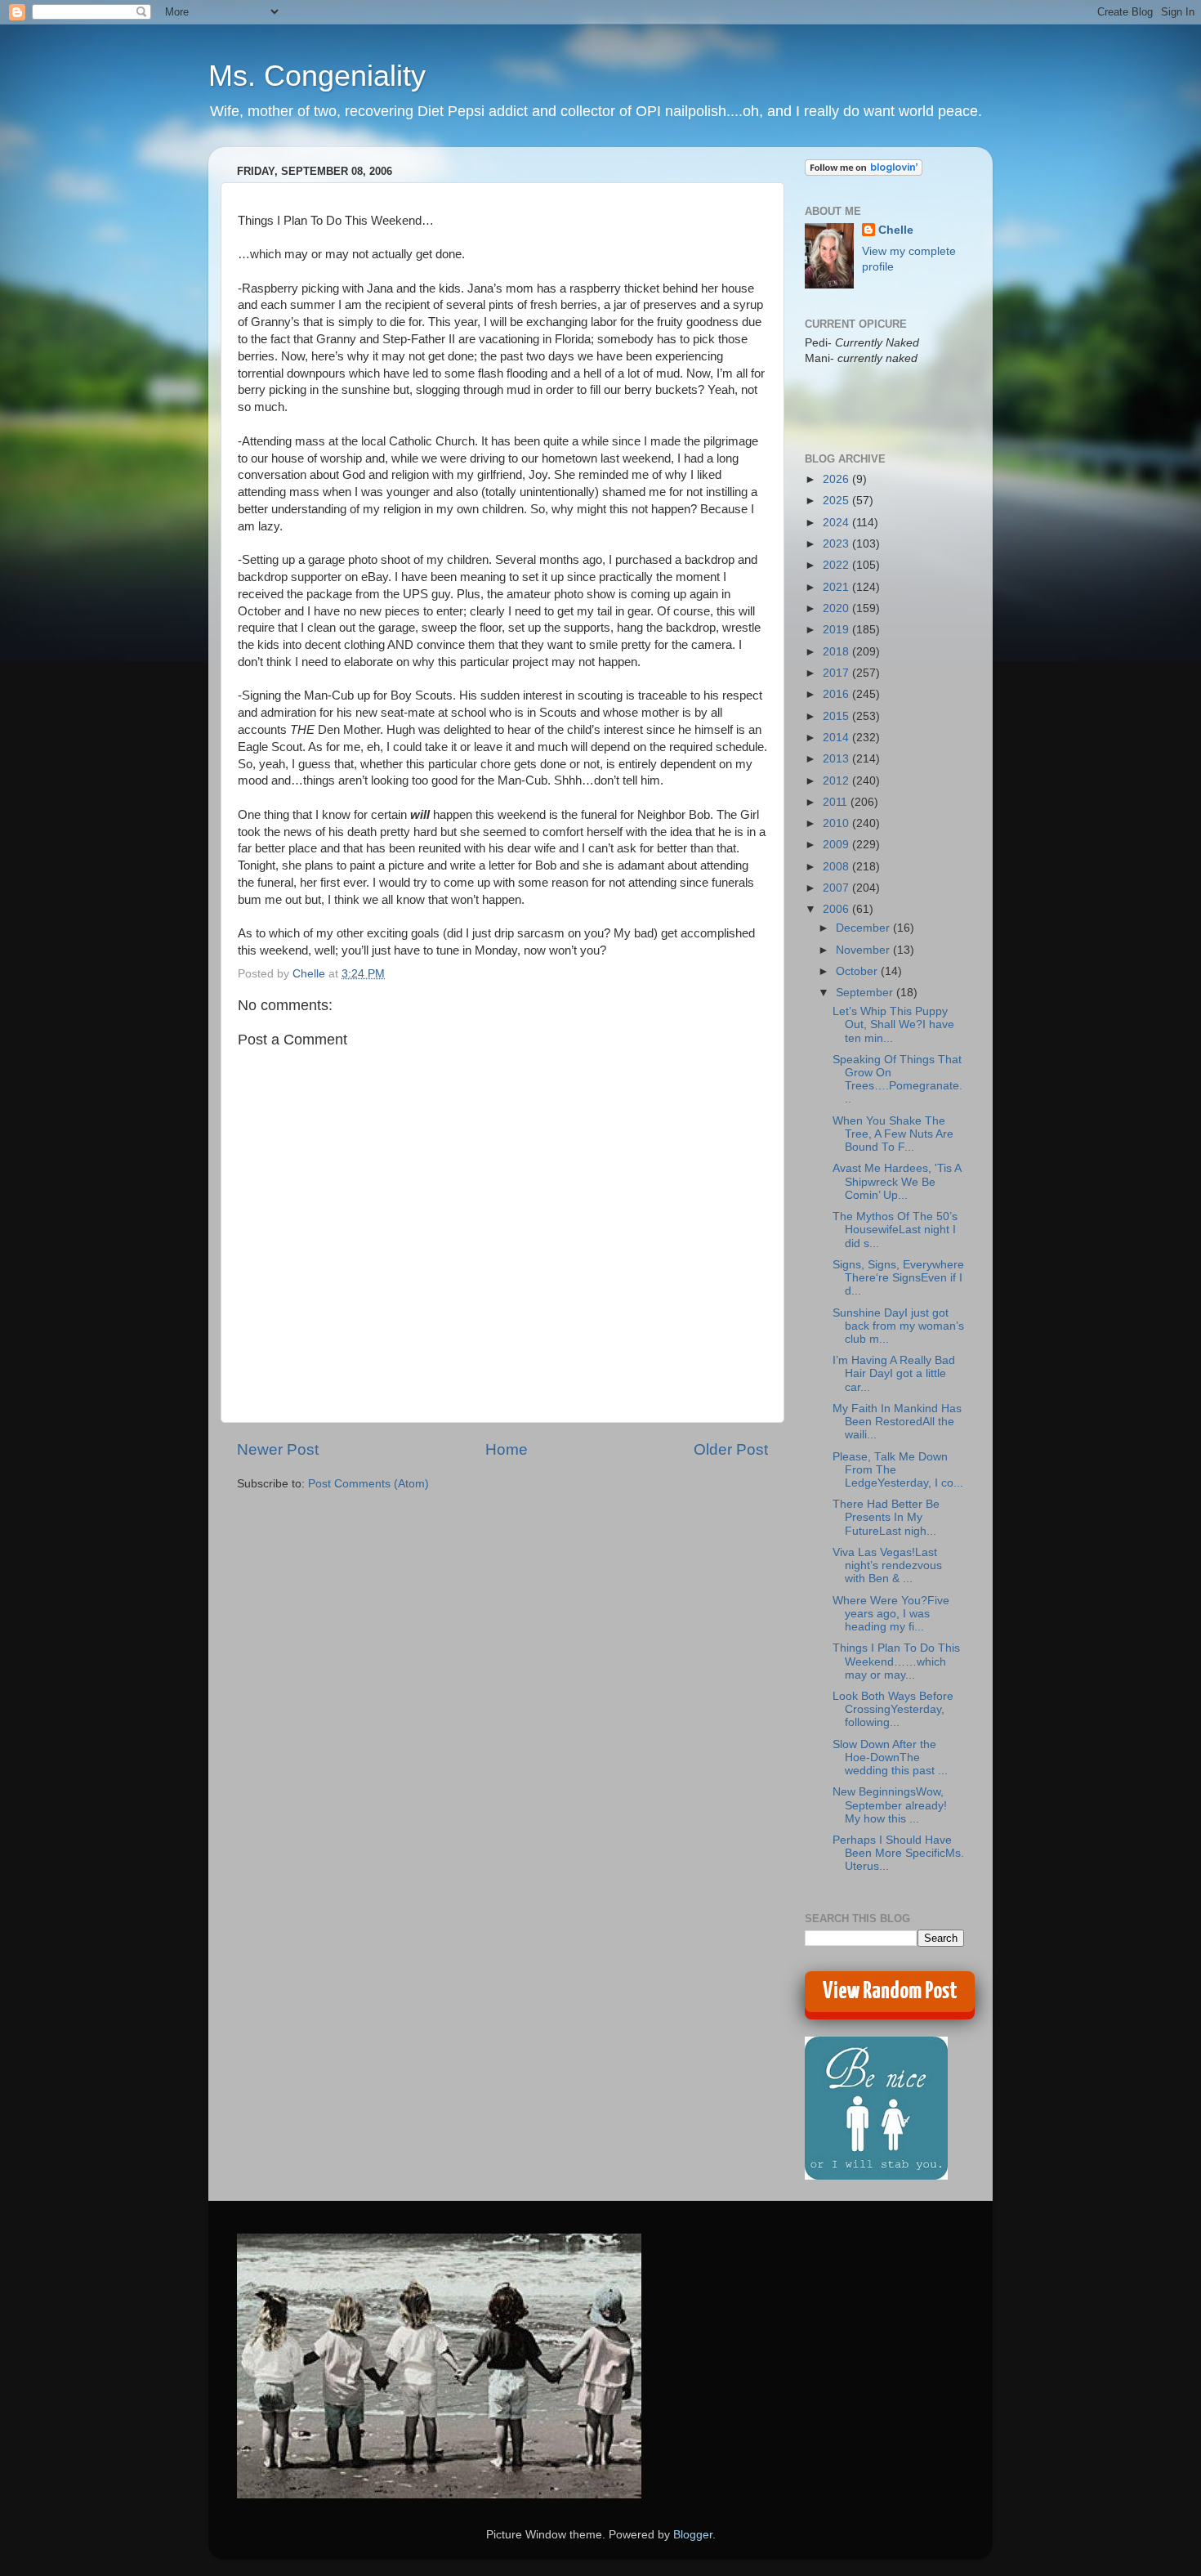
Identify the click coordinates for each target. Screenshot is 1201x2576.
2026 (837, 479)
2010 (837, 823)
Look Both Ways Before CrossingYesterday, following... (893, 1709)
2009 (837, 845)
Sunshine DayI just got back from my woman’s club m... (898, 1326)
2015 (837, 716)
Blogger (693, 2535)
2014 (837, 738)
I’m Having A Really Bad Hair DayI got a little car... (894, 1373)
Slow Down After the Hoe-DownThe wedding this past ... (890, 1758)
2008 (837, 867)
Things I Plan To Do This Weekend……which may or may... (896, 1661)
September (866, 993)
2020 (837, 608)
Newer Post (278, 1449)
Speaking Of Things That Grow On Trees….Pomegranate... (897, 1080)
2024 (837, 523)
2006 (837, 909)
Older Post (731, 1449)
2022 (837, 565)
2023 (837, 544)
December (864, 928)
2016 (837, 694)
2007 (837, 888)
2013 (837, 759)
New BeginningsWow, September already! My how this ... (890, 1805)
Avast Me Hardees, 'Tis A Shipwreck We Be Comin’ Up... (897, 1181)
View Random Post (890, 1992)
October (858, 971)
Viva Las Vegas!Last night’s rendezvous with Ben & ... (887, 1565)
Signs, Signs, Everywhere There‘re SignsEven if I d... (898, 1278)
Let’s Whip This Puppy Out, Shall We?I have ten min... (893, 1024)
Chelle (896, 230)
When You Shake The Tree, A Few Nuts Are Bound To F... (893, 1134)
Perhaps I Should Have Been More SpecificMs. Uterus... (898, 1853)
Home (507, 1449)
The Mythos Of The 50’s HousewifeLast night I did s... (895, 1230)
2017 (837, 673)
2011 (837, 802)
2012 (837, 781)
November (864, 950)
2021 (837, 587)
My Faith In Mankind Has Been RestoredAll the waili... (897, 1422)
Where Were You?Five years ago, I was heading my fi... (891, 1614)
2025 (837, 501)
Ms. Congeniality (317, 76)
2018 (837, 652)
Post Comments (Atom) (368, 1484)
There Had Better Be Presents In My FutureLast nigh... (886, 1517)
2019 (837, 630)
